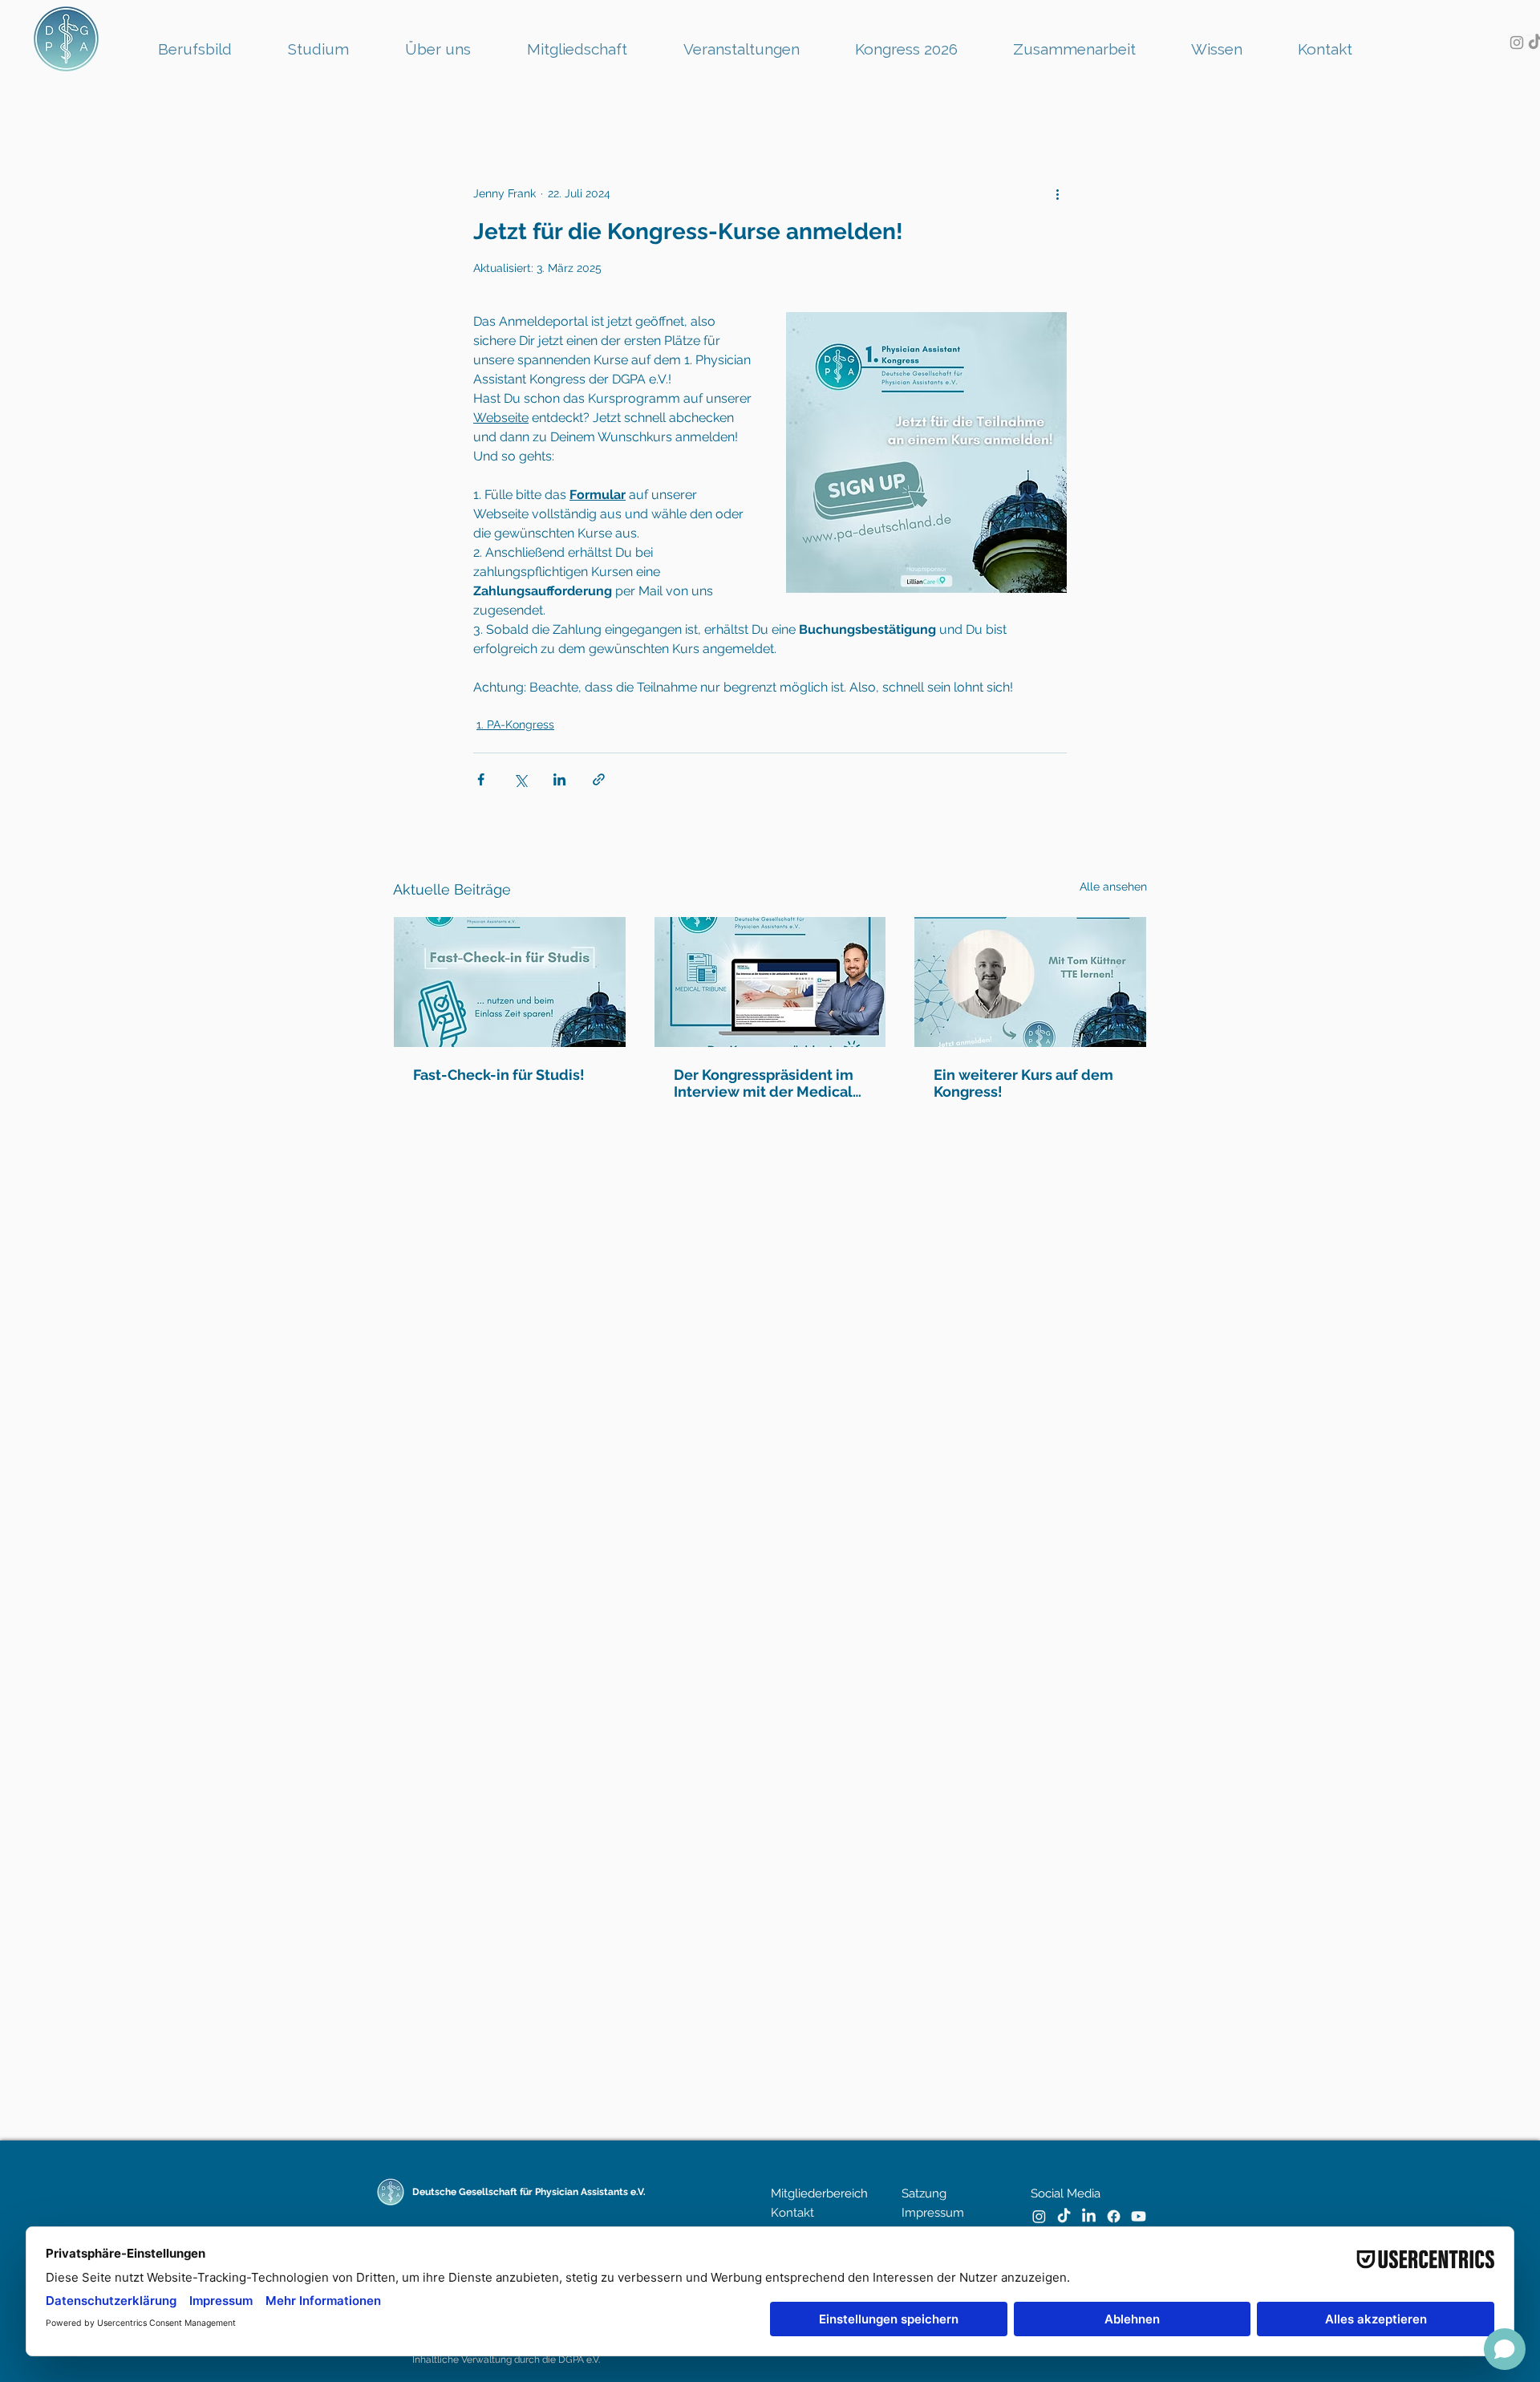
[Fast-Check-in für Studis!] (510, 982)
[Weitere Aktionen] (1057, 193)
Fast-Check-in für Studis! (499, 1075)
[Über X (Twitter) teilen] (520, 779)
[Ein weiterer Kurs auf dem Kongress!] (1030, 982)
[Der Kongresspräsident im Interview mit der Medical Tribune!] (770, 982)
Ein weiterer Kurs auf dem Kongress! (1023, 1083)
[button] (756, 42)
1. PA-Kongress (515, 724)
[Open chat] (1505, 2349)
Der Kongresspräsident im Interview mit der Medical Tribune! (764, 1083)
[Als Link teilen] (599, 779)
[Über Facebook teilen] (481, 779)
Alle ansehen (1113, 887)
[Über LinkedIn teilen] (559, 779)
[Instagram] (1517, 43)
